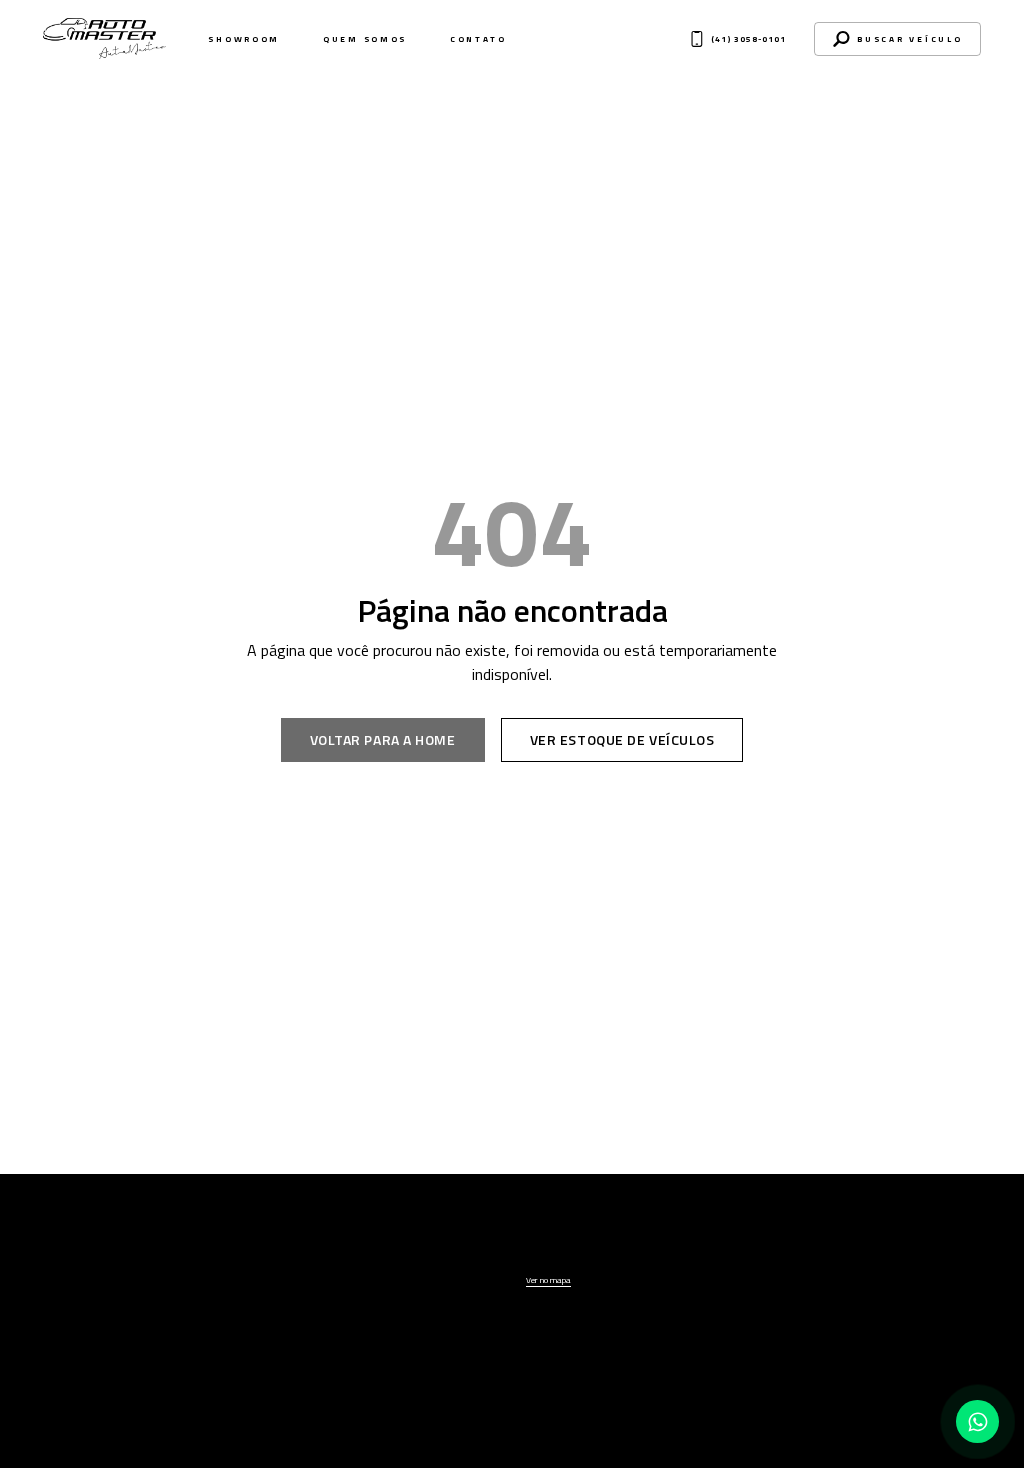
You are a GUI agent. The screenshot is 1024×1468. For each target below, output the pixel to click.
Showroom (244, 39)
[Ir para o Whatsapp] (977, 1421)
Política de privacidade (512, 1460)
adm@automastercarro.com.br (828, 1303)
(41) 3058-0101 (815, 1264)
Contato (478, 39)
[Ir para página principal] (108, 1253)
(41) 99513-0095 (819, 1285)
